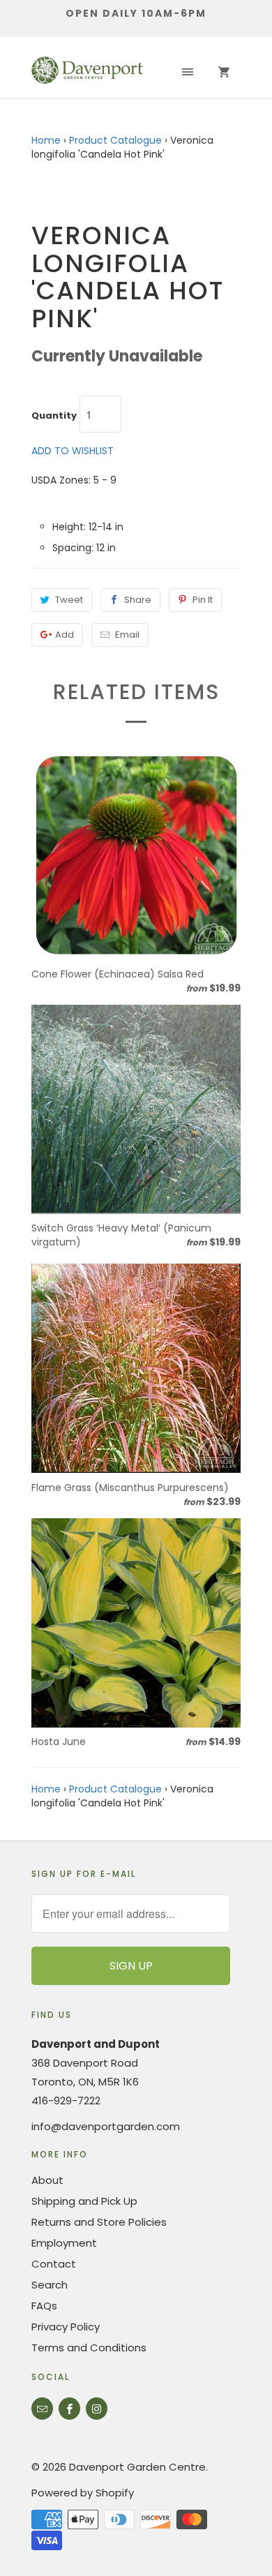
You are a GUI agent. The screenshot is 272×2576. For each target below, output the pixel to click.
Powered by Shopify (83, 2493)
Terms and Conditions (89, 2347)
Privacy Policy (66, 2327)
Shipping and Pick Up (84, 2201)
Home (46, 140)
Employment (64, 2243)
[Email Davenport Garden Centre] (42, 2409)
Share (138, 600)
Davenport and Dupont (96, 2044)
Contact (54, 2264)
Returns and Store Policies (99, 2222)
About (47, 2180)
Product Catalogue (115, 140)
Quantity (54, 416)
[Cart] (224, 73)
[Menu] (188, 73)
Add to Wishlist (73, 451)
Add (65, 635)
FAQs (44, 2306)
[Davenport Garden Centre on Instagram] (97, 2409)
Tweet (69, 600)
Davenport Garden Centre (137, 2467)
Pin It (203, 600)
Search (50, 2285)
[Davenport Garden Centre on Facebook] (69, 2409)
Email (127, 635)
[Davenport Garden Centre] (87, 73)
